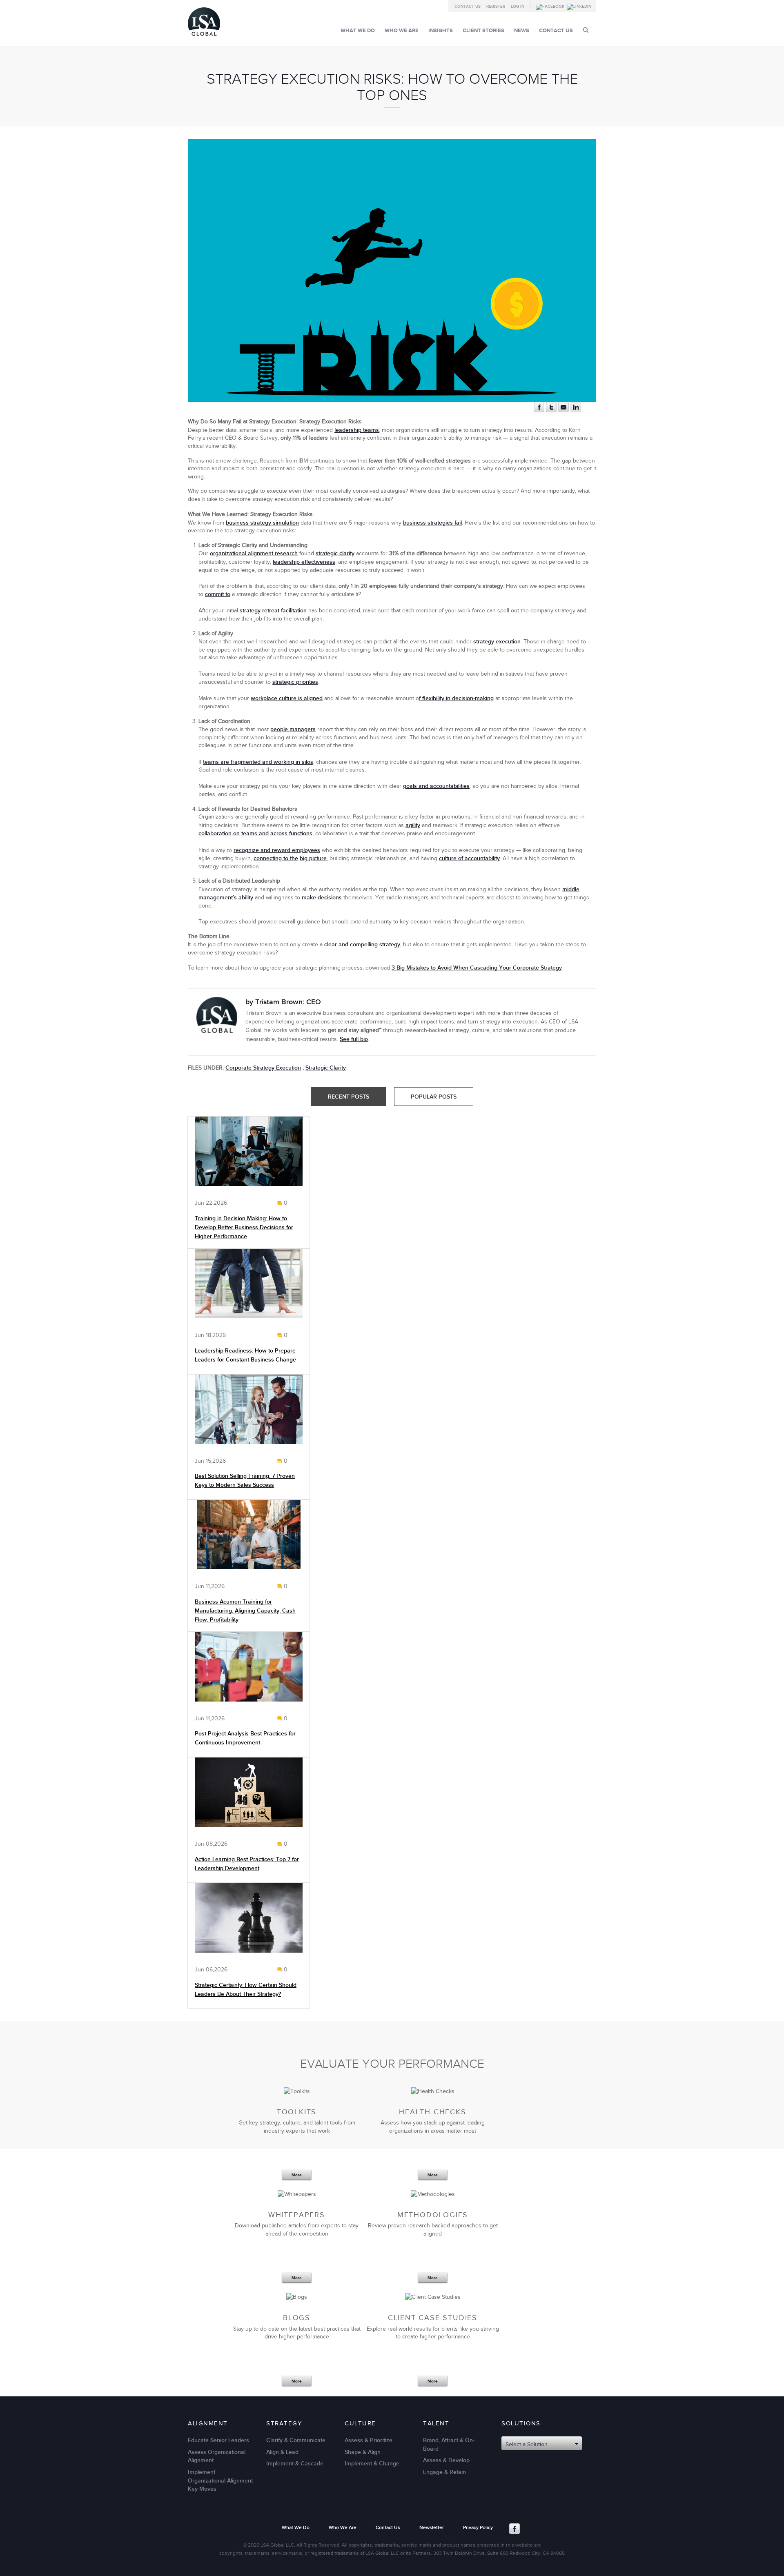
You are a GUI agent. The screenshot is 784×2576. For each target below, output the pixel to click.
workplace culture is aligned (287, 698)
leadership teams (357, 430)
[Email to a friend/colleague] (563, 410)
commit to (218, 594)
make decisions (322, 898)
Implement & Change (372, 2464)
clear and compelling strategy (362, 944)
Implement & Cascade (295, 2464)
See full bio (354, 1039)
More (297, 2175)
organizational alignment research (254, 553)
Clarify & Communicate (296, 2440)
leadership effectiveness (304, 562)
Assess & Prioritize (369, 2440)
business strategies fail (432, 523)
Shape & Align (363, 2452)
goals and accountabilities (436, 786)
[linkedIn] (576, 410)
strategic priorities (295, 682)
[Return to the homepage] (204, 38)
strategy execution (497, 642)
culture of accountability (469, 858)
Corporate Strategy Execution (263, 1068)
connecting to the (276, 858)
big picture (313, 858)
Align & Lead (282, 2452)
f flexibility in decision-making (456, 698)
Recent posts (349, 1097)
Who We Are (402, 31)
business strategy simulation (262, 523)
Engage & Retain (444, 2472)
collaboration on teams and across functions (255, 833)
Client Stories (483, 31)
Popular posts (434, 1097)
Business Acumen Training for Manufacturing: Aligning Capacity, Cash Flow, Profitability (245, 1611)
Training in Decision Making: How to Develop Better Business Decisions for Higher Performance (244, 1227)
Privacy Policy (478, 2528)
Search (586, 30)
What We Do (358, 31)
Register (496, 7)
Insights (441, 31)
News (522, 31)
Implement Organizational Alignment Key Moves (220, 2480)
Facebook (514, 2529)
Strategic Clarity (326, 1068)
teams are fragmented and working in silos (258, 762)
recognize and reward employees (277, 850)
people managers (293, 729)
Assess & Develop (446, 2460)
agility (413, 825)
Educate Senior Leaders (218, 2440)
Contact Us (468, 7)
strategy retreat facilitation (273, 611)
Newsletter (432, 2528)
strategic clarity (335, 553)
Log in (518, 7)
